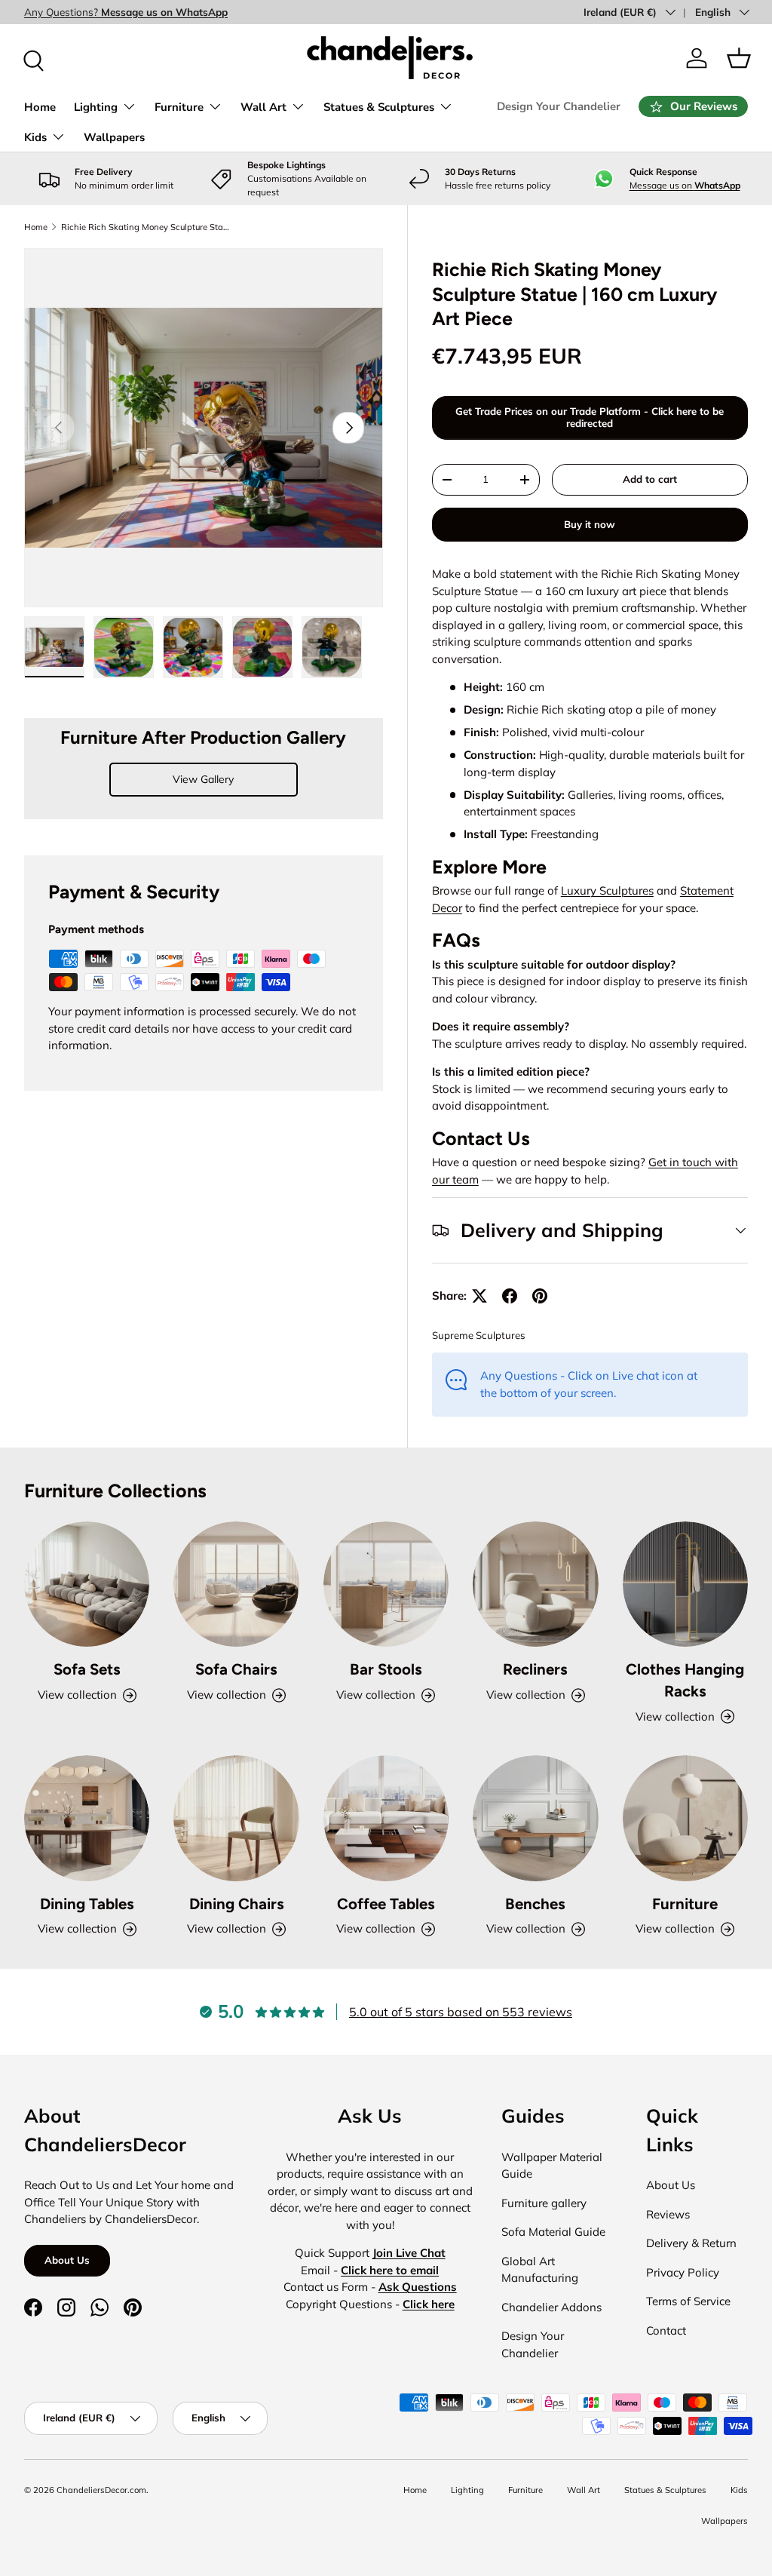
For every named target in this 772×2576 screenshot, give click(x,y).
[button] (739, 58)
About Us (67, 2260)
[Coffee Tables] (386, 1818)
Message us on (685, 185)
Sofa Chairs (236, 1669)
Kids (739, 2490)
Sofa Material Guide (553, 2232)
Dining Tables (87, 1904)
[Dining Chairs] (236, 1818)
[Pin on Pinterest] (540, 1296)
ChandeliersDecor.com (101, 2490)
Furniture (685, 1904)
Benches (535, 1904)
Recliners (535, 1669)
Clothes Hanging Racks (685, 1680)
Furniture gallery (544, 2203)
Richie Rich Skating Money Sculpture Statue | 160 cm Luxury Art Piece (146, 227)
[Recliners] (535, 1584)
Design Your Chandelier (559, 106)
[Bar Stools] (386, 1584)
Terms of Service (688, 2301)
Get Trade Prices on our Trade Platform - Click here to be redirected (590, 417)
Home (40, 107)
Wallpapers (114, 137)
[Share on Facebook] (510, 1296)
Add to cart (650, 479)
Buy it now (590, 524)
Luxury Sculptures (607, 890)
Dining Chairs (237, 1904)
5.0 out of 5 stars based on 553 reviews (461, 2012)
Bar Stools (386, 1669)
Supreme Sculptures (479, 1335)
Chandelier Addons (551, 2307)
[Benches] (535, 1818)
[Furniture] (685, 1818)
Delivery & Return (691, 2243)
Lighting (467, 2490)
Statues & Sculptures (665, 2490)
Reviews (668, 2214)
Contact (666, 2330)
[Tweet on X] (479, 1296)
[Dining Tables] (87, 1818)
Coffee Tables (386, 1904)
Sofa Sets (87, 1669)
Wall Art (584, 2490)
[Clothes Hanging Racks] (685, 1584)
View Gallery (203, 779)
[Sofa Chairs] (236, 1584)
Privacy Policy (683, 2272)
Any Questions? (126, 12)
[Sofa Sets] (87, 1584)
